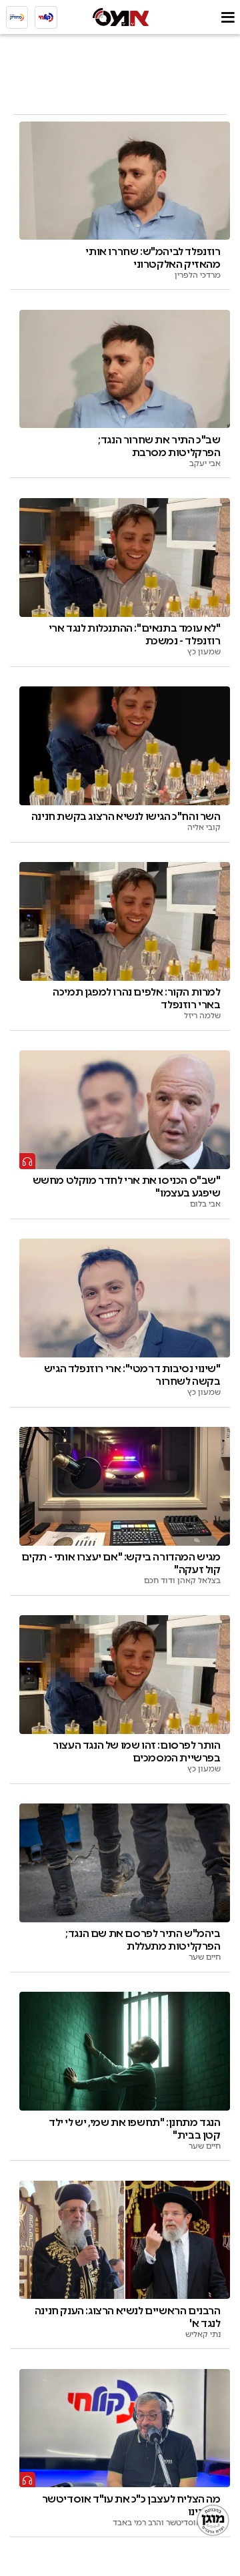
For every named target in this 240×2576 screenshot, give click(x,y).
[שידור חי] (46, 17)
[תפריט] (228, 17)
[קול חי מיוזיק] (17, 17)
